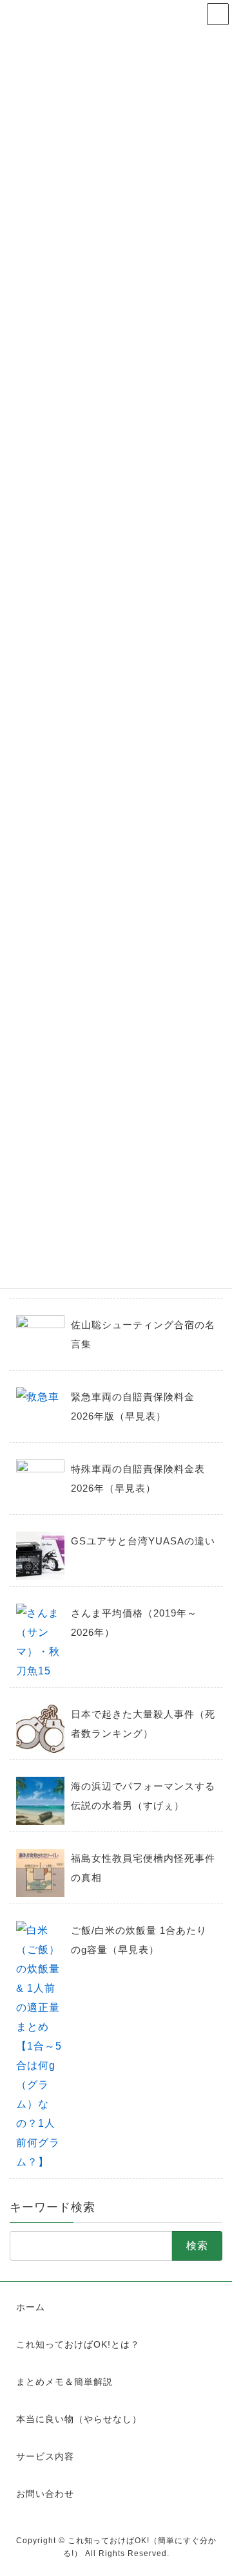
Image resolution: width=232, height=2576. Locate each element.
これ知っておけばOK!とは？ (78, 2344)
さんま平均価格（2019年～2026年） (134, 1623)
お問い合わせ (45, 2494)
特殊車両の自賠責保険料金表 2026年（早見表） (138, 1478)
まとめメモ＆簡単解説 (64, 2382)
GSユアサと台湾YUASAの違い (143, 1541)
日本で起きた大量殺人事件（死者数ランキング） (143, 1724)
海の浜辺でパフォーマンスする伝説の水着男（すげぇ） (143, 1796)
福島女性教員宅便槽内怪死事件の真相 (143, 1868)
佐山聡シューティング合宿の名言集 (143, 1334)
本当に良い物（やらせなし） (79, 2419)
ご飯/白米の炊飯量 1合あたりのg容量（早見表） (139, 1940)
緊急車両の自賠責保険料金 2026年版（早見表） (133, 1406)
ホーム (31, 2307)
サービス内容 (45, 2456)
